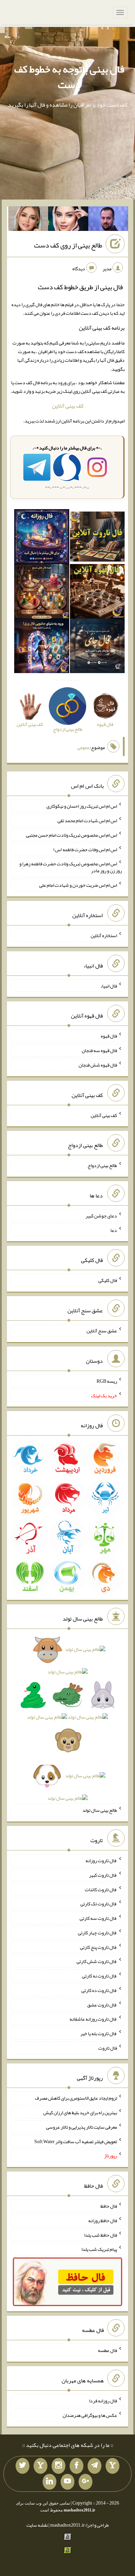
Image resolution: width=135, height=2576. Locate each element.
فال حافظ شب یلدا (101, 2235)
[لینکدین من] (49, 2482)
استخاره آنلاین (104, 935)
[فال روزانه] (42, 538)
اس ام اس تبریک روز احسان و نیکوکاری (82, 806)
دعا (114, 1230)
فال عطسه (107, 2350)
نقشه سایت (37, 2525)
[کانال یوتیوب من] (67, 2482)
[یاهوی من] (112, 2466)
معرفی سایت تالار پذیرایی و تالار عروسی (82, 2127)
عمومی (83, 748)
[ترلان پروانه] (68, 220)
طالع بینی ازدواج (102, 1165)
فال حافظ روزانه (103, 2220)
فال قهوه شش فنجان (98, 1065)
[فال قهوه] (97, 593)
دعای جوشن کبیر (101, 1216)
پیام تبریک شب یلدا (99, 2249)
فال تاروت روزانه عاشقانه (93, 2019)
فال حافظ (109, 2206)
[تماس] (40, 2466)
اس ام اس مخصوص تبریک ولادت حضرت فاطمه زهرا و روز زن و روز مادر (71, 867)
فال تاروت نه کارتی (100, 1976)
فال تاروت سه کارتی (98, 1918)
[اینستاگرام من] (58, 2466)
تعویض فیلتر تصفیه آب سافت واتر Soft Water (76, 2141)
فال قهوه (109, 1036)
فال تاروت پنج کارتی (98, 1947)
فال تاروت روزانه (101, 1860)
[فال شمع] (42, 593)
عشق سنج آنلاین (102, 1331)
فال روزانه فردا (103, 2401)
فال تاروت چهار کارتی (97, 1933)
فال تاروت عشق (102, 2004)
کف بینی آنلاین (68, 406)
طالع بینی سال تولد (100, 1810)
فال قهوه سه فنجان (99, 1050)
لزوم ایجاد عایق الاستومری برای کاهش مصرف (76, 2098)
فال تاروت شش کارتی (97, 1961)
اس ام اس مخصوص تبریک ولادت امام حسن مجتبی (71, 835)
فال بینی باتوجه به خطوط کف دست (69, 77)
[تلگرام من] (94, 2466)
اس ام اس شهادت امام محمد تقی (87, 820)
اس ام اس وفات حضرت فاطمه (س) (85, 849)
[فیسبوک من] (76, 2466)
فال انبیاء (109, 985)
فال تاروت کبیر (103, 1875)
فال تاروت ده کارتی (99, 1990)
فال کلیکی (108, 1280)
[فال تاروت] (97, 538)
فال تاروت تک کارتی (99, 1904)
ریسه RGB (107, 1381)
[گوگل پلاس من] (85, 2482)
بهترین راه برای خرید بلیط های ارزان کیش (80, 2112)
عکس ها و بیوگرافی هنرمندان (90, 2415)
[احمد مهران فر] (108, 220)
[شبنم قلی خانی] (28, 220)
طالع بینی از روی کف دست (68, 245)
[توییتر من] (22, 2466)
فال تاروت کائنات (101, 1889)
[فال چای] (97, 648)
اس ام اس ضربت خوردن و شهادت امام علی (78, 885)
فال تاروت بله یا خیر (99, 2033)
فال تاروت (108, 2048)
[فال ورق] (42, 648)
